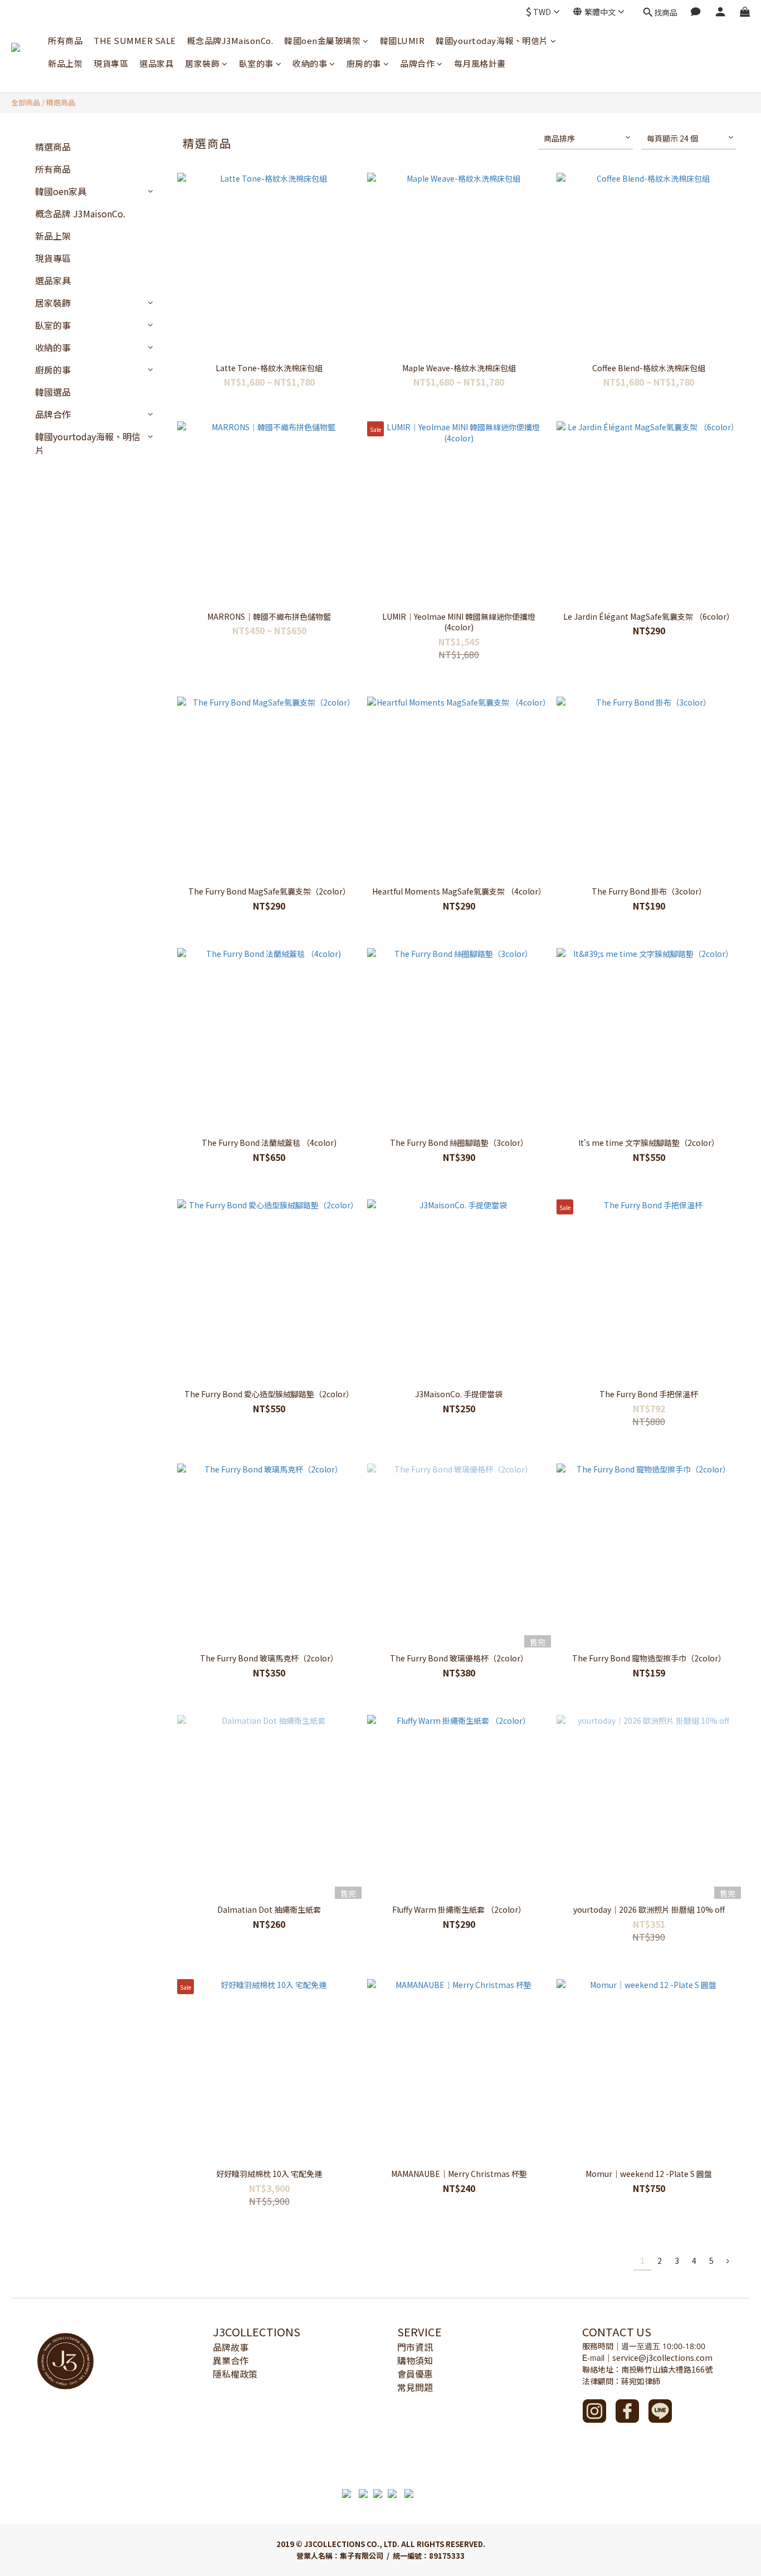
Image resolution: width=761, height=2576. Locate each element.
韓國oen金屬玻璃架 (322, 40)
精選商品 (61, 102)
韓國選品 (53, 392)
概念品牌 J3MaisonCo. (80, 213)
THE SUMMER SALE (135, 40)
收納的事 (310, 63)
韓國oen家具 (61, 191)
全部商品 (26, 102)
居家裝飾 (202, 63)
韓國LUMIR (403, 40)
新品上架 (65, 63)
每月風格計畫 (480, 63)
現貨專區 (111, 63)
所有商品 (65, 40)
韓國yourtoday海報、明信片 (492, 40)
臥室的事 (256, 63)
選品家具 (157, 63)
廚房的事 (364, 63)
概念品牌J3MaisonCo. (230, 40)
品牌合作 (417, 63)
